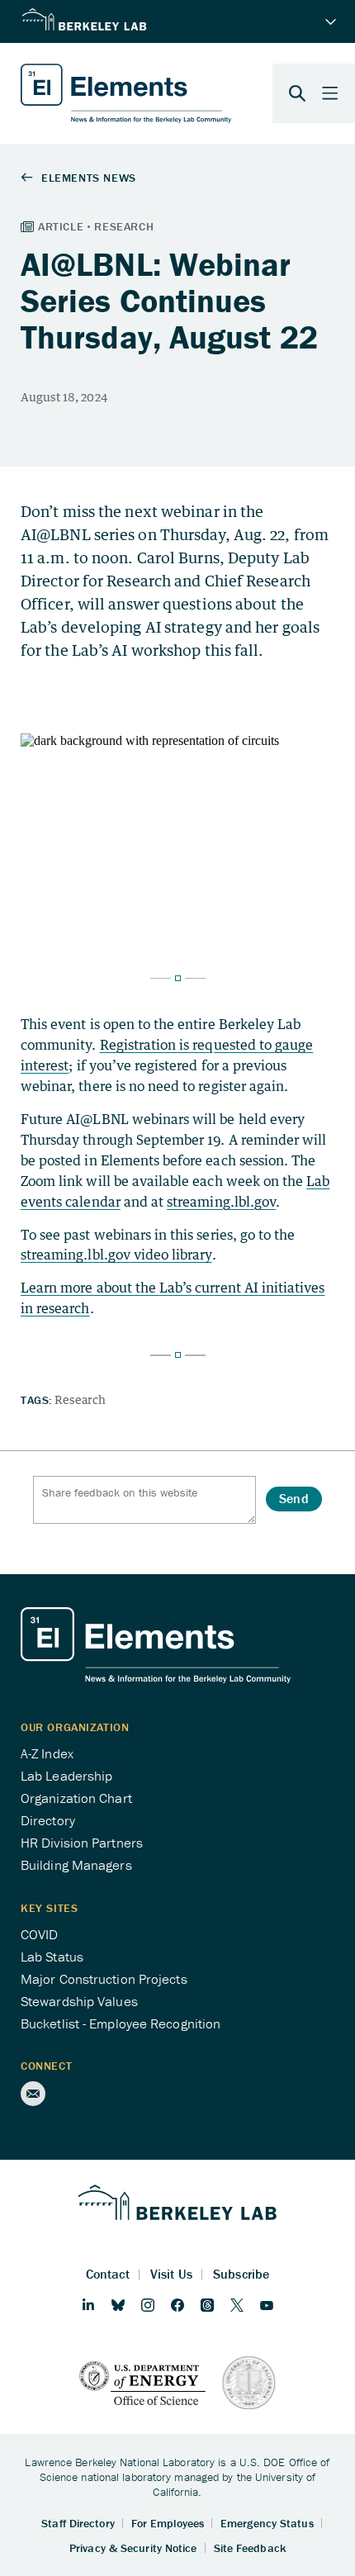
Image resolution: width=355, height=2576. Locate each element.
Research (80, 1399)
